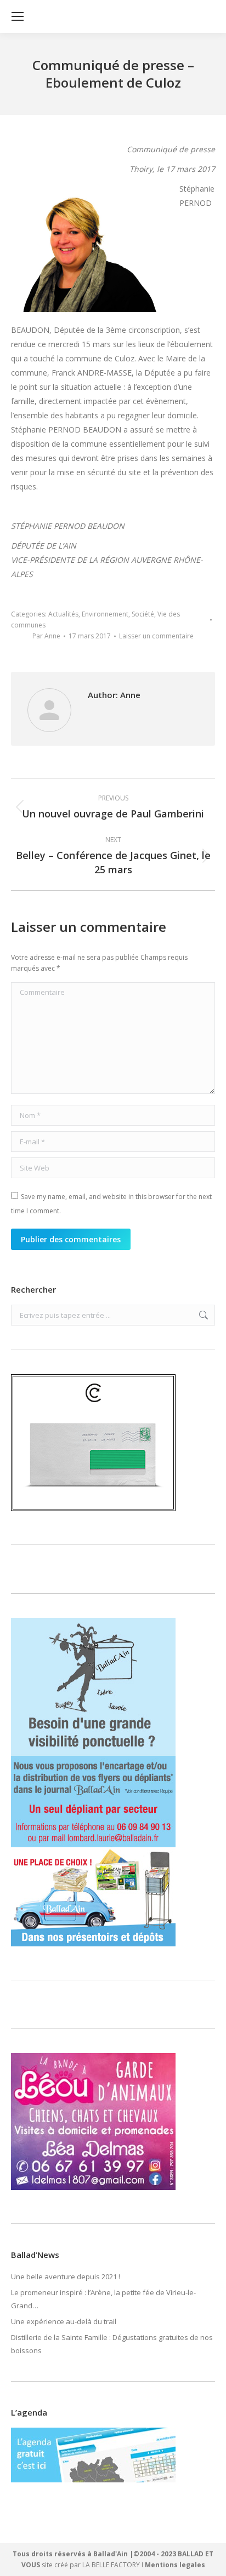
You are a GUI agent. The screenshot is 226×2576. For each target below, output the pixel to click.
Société (143, 614)
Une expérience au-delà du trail (64, 2321)
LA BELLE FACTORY (111, 2565)
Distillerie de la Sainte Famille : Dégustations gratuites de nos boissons (112, 2344)
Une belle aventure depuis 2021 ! (66, 2277)
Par (46, 636)
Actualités (63, 614)
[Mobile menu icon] (18, 16)
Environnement (105, 614)
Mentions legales (175, 2565)
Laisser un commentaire (156, 636)
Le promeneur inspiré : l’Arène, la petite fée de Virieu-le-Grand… (103, 2299)
